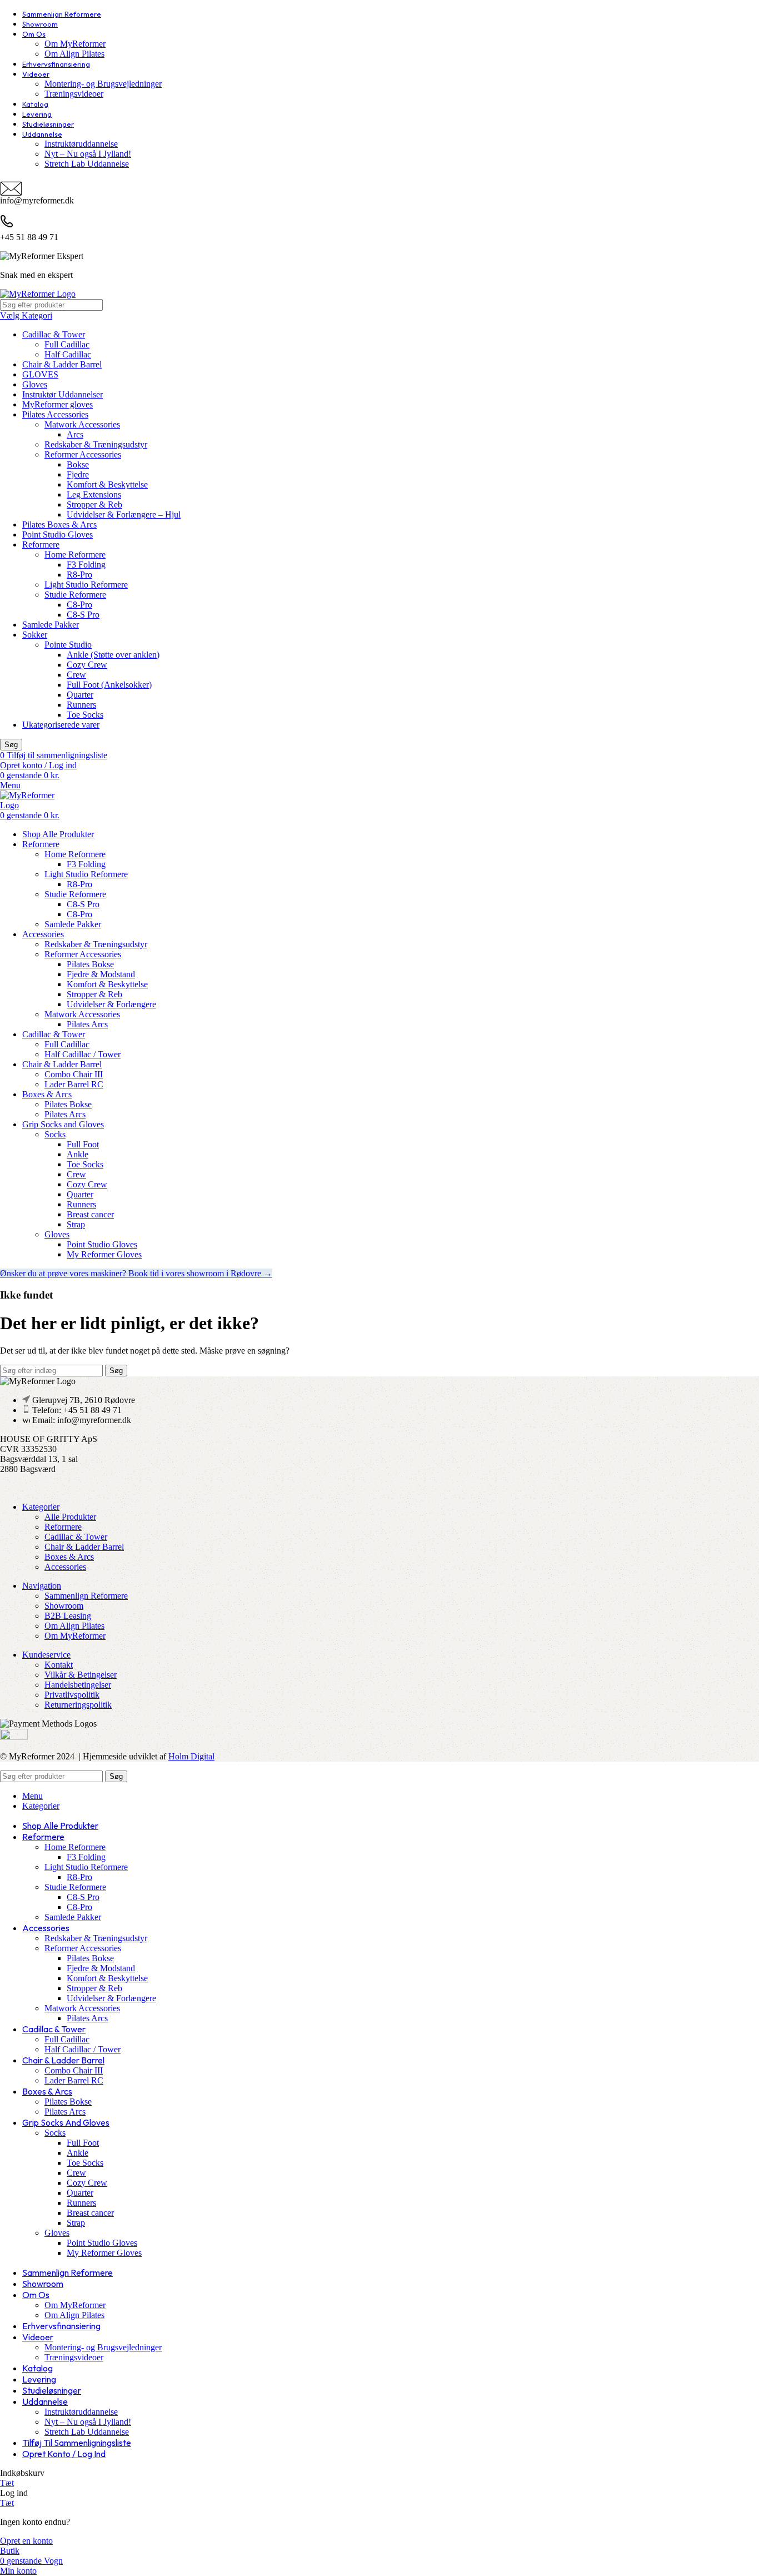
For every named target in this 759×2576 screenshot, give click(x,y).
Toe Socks (85, 715)
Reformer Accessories (83, 454)
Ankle (78, 1154)
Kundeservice (46, 1655)
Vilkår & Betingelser (81, 1675)
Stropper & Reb (94, 504)
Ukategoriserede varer (61, 725)
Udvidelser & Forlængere (111, 1004)
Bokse (78, 464)
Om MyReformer (75, 44)
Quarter (80, 695)
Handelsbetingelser (78, 1685)
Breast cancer (90, 1214)
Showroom (64, 1606)
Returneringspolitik (78, 1705)
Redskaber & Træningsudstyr (96, 444)
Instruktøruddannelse (81, 144)
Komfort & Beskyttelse (107, 484)
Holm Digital (191, 1756)
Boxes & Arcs (69, 1557)
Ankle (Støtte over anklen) (113, 655)
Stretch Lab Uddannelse (87, 164)
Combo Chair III (74, 1074)
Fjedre (78, 474)
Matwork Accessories (82, 424)
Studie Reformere (75, 595)
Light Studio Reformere (86, 585)
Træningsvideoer (74, 94)
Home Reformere (75, 555)
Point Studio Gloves (58, 534)
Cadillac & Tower (54, 334)
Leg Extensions (94, 494)
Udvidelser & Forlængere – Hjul (124, 514)
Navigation (42, 1586)
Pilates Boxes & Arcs (59, 524)
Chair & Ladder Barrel (62, 364)
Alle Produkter (70, 1517)
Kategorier (41, 1507)
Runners (81, 705)
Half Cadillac (68, 354)
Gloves (35, 384)
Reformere (41, 544)
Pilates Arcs (87, 1024)
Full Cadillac (67, 344)
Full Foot (83, 1144)
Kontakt (59, 1665)
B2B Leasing (68, 1616)
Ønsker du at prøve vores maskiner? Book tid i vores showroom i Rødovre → (136, 1273)
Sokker (35, 635)
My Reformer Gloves (104, 1254)
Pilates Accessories (55, 414)
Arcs (75, 434)
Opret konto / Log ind (64, 2454)
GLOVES (40, 374)
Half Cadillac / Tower (83, 1054)
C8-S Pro (83, 615)
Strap (76, 1224)
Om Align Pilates (74, 54)
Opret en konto (26, 2541)
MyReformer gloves (58, 404)
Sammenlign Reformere (86, 1596)
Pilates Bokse (90, 964)
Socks (55, 1134)
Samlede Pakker (51, 625)
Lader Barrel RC (74, 1084)
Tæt (7, 2483)
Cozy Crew (87, 665)
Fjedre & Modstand (101, 974)
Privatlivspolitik (72, 1695)
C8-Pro (79, 605)
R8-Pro (79, 575)
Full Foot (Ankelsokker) (109, 685)
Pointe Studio (68, 645)
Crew (76, 675)
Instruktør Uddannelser (63, 394)
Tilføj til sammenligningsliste (77, 2443)
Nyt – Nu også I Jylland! (88, 154)
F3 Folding (86, 565)
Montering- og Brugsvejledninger (103, 84)
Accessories (65, 1567)
